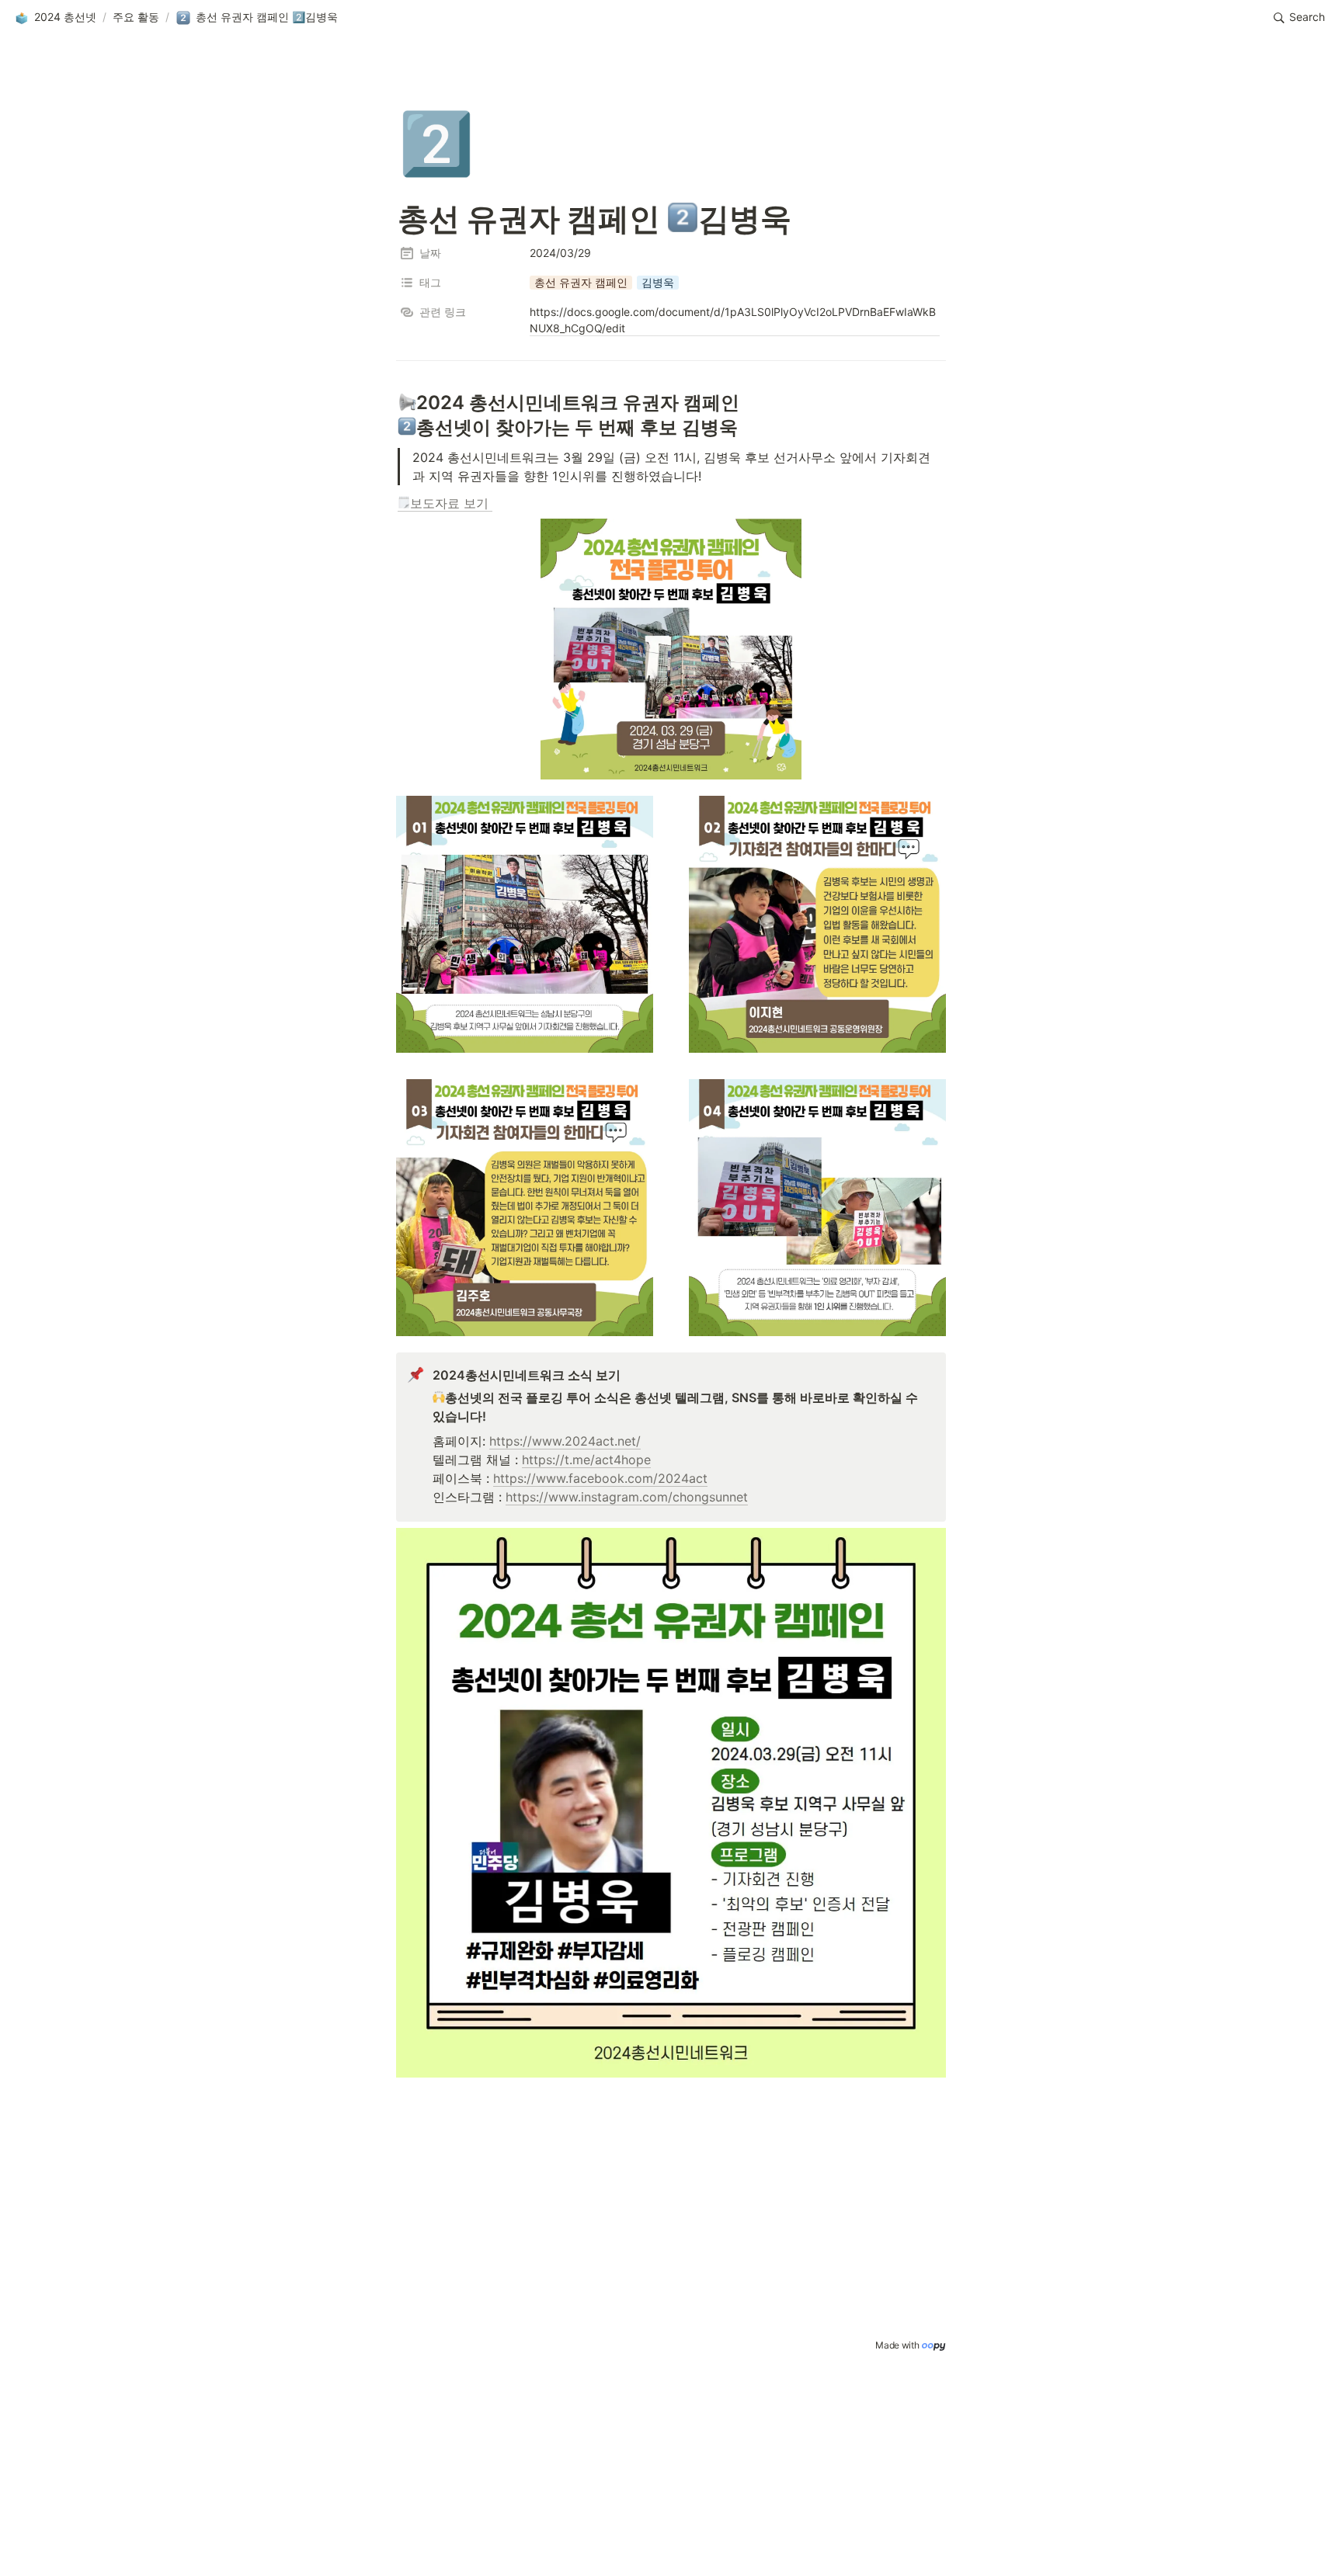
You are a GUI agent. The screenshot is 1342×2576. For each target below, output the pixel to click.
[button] (55, 18)
